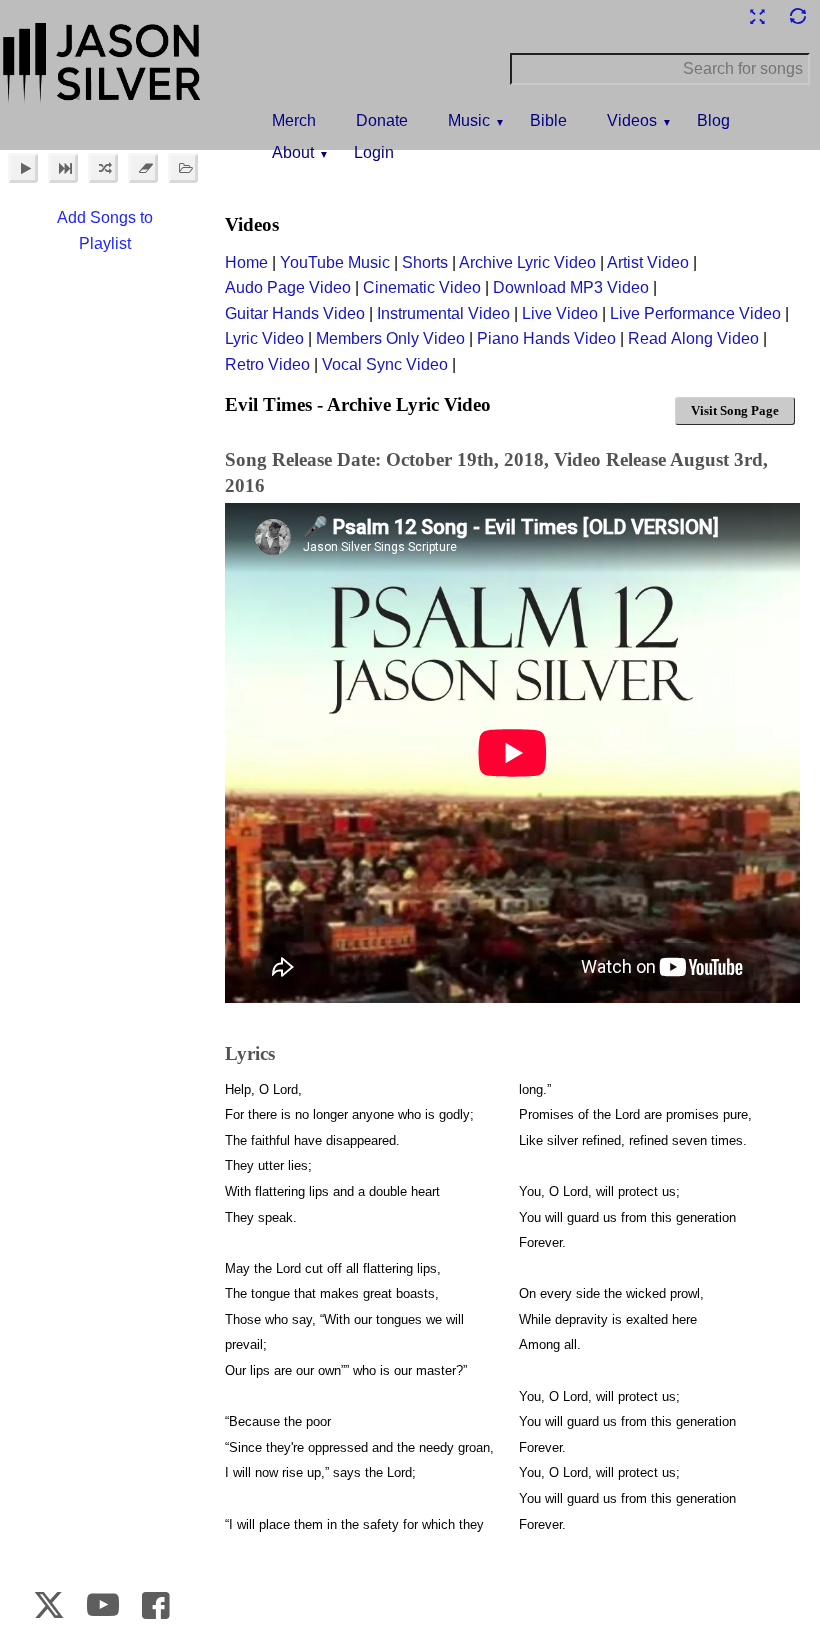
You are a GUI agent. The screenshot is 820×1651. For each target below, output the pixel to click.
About (293, 152)
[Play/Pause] (23, 168)
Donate (382, 120)
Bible (548, 120)
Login (374, 152)
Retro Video (267, 364)
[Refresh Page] (797, 16)
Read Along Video (693, 338)
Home (246, 262)
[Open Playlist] (183, 168)
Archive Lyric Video (527, 262)
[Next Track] (63, 168)
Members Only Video (390, 338)
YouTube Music (335, 262)
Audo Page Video (288, 287)
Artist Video (648, 262)
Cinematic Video (422, 287)
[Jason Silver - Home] (102, 65)
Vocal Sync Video (385, 364)
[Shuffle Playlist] (103, 168)
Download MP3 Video (571, 287)
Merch (294, 120)
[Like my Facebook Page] (156, 1605)
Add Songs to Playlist (105, 230)
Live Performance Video (695, 313)
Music (469, 120)
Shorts (425, 262)
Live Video (560, 313)
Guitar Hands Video (295, 313)
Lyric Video (264, 338)
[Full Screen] (757, 16)
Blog (713, 120)
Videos (632, 120)
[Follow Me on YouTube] (102, 1605)
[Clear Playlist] (143, 168)
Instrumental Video (443, 313)
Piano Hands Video (546, 338)
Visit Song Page (735, 410)
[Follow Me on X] (48, 1605)
